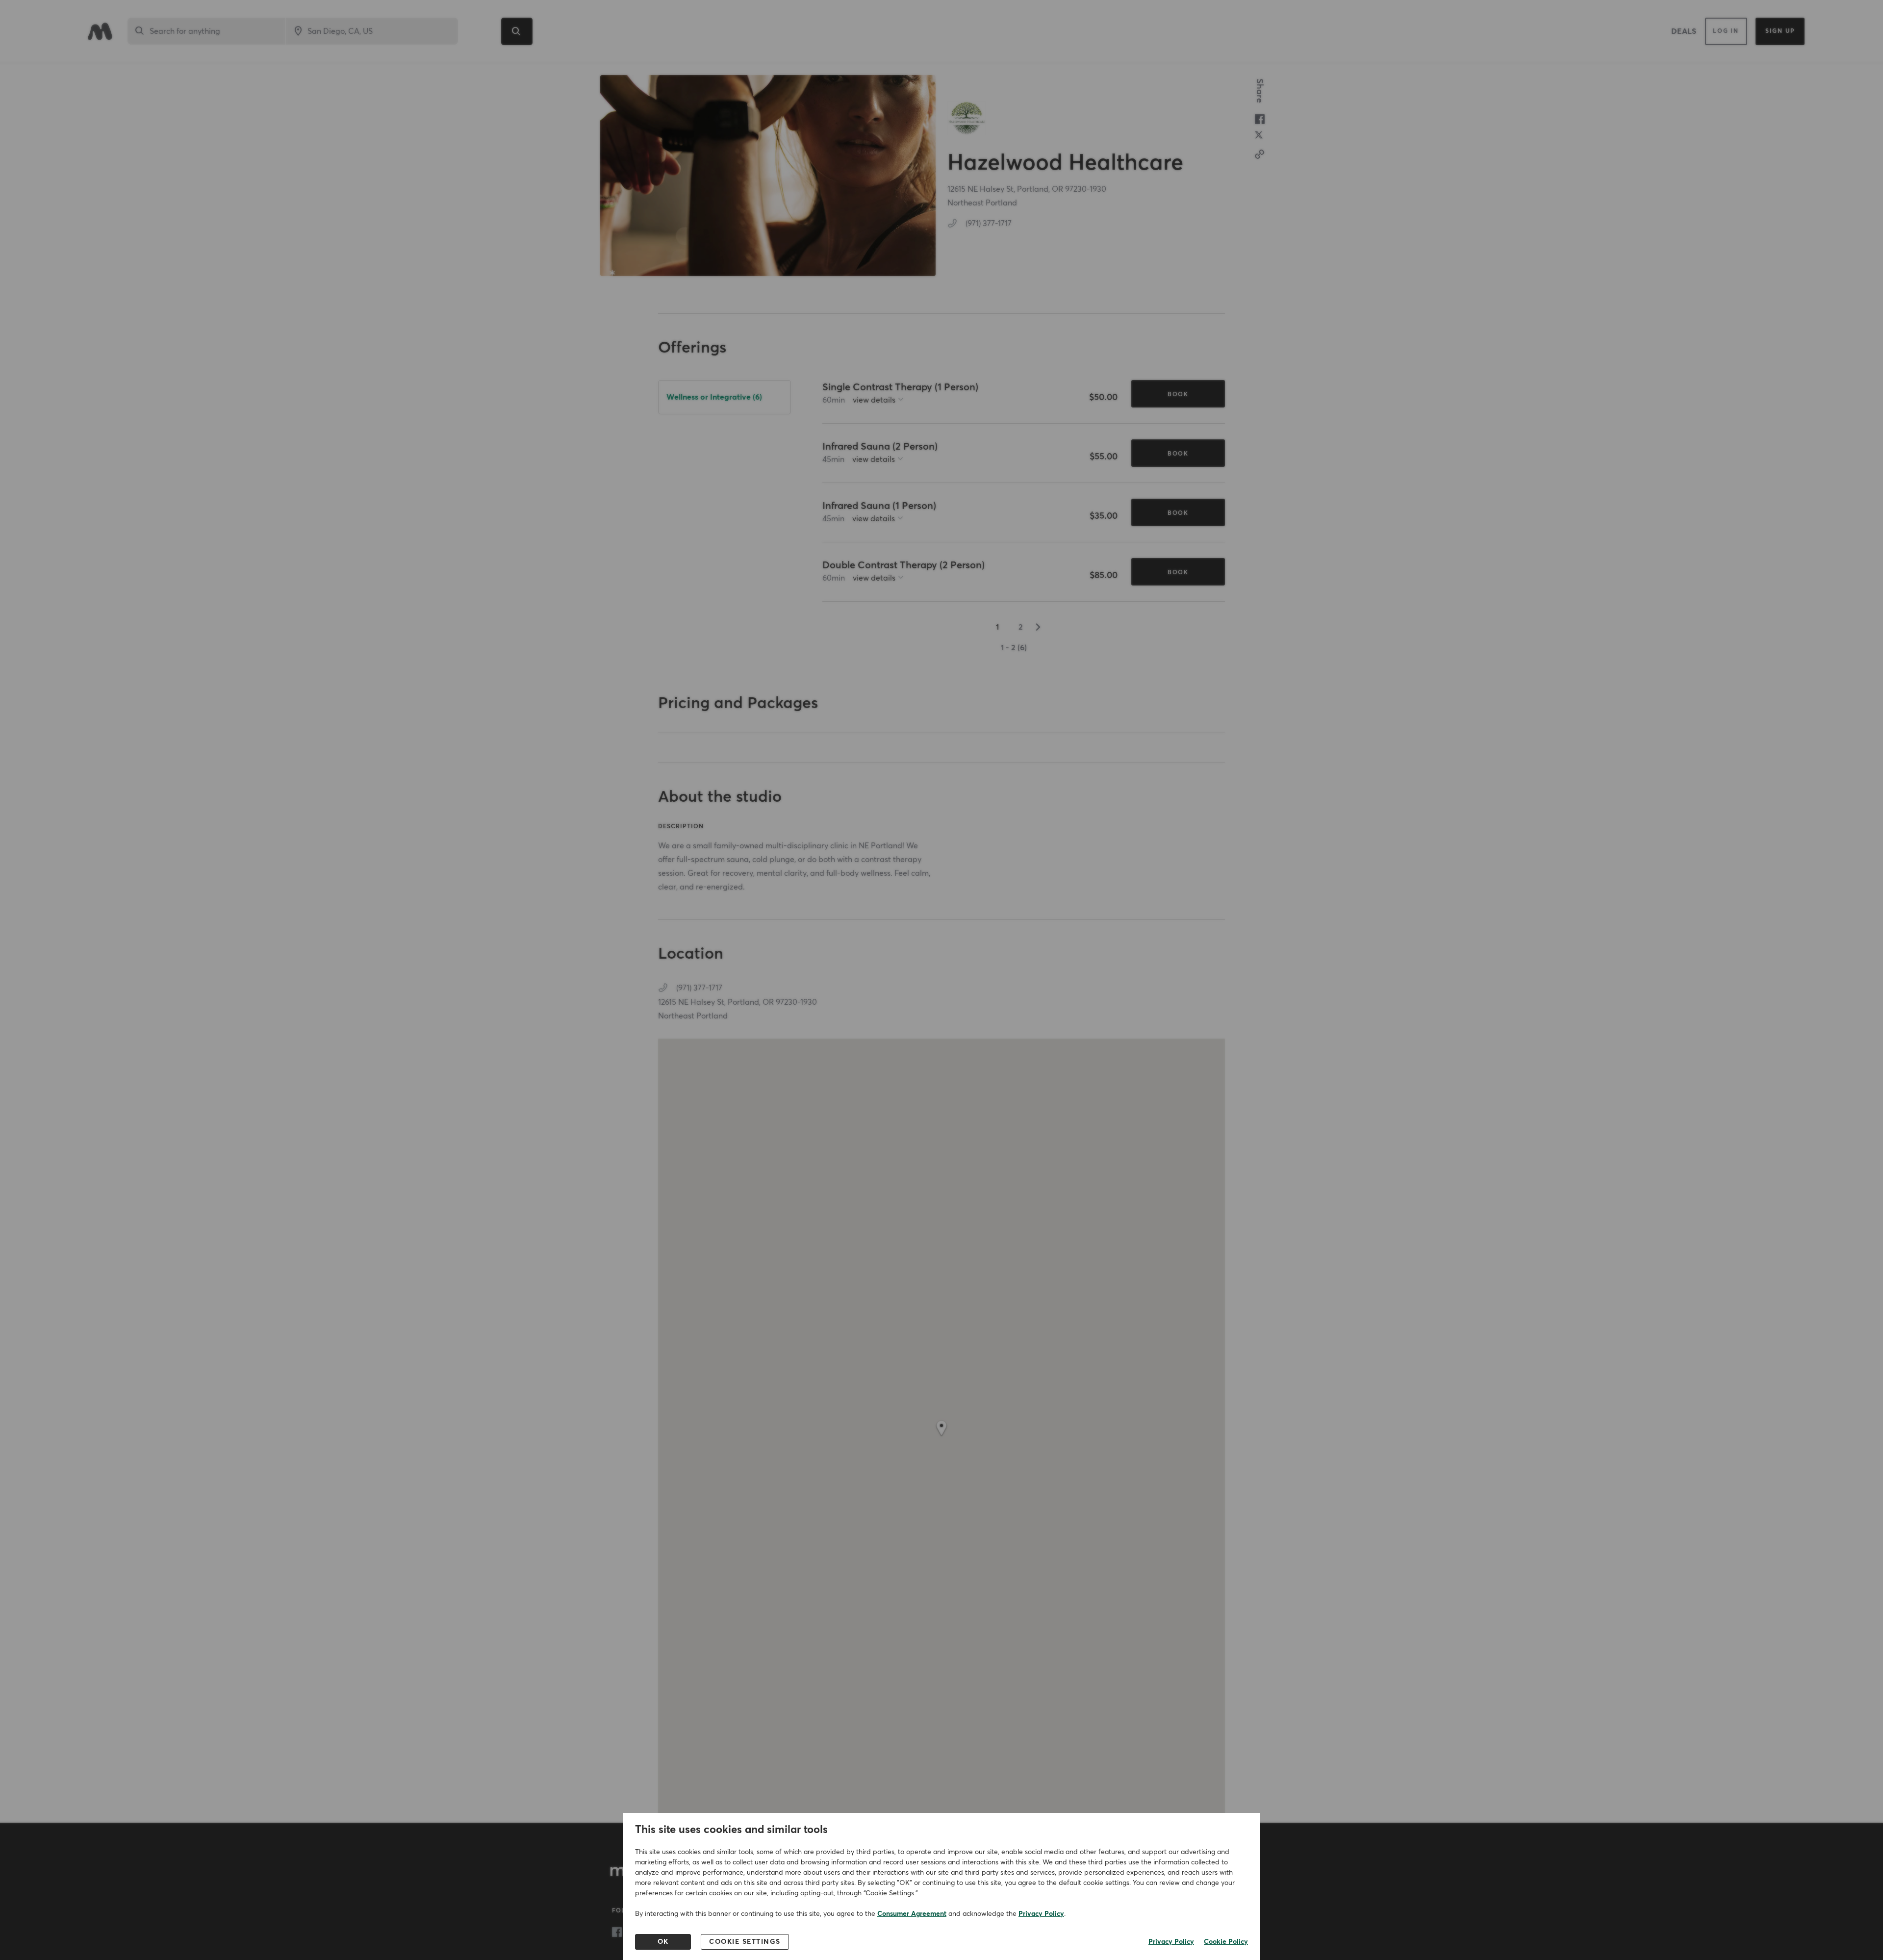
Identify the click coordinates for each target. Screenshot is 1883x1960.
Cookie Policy (1226, 1942)
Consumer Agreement (912, 1914)
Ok (663, 1942)
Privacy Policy (1041, 1914)
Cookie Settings (745, 1942)
